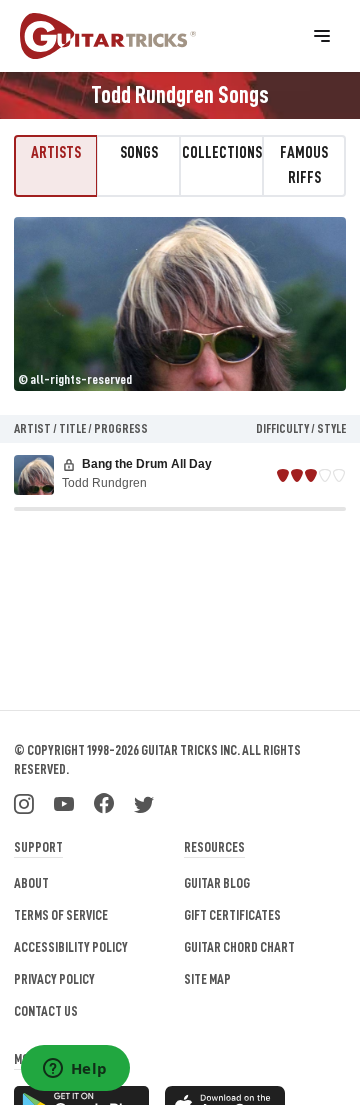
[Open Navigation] (322, 36)
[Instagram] (24, 802)
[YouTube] (64, 802)
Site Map (207, 979)
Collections (222, 153)
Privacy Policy (54, 979)
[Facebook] (104, 802)
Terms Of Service (61, 915)
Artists (56, 153)
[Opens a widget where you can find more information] (75, 1070)
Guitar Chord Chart (239, 947)
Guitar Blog (217, 883)
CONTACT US (46, 1011)
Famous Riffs (304, 165)
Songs (139, 153)
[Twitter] (144, 802)
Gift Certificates (232, 915)
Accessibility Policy (71, 947)
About (31, 883)
